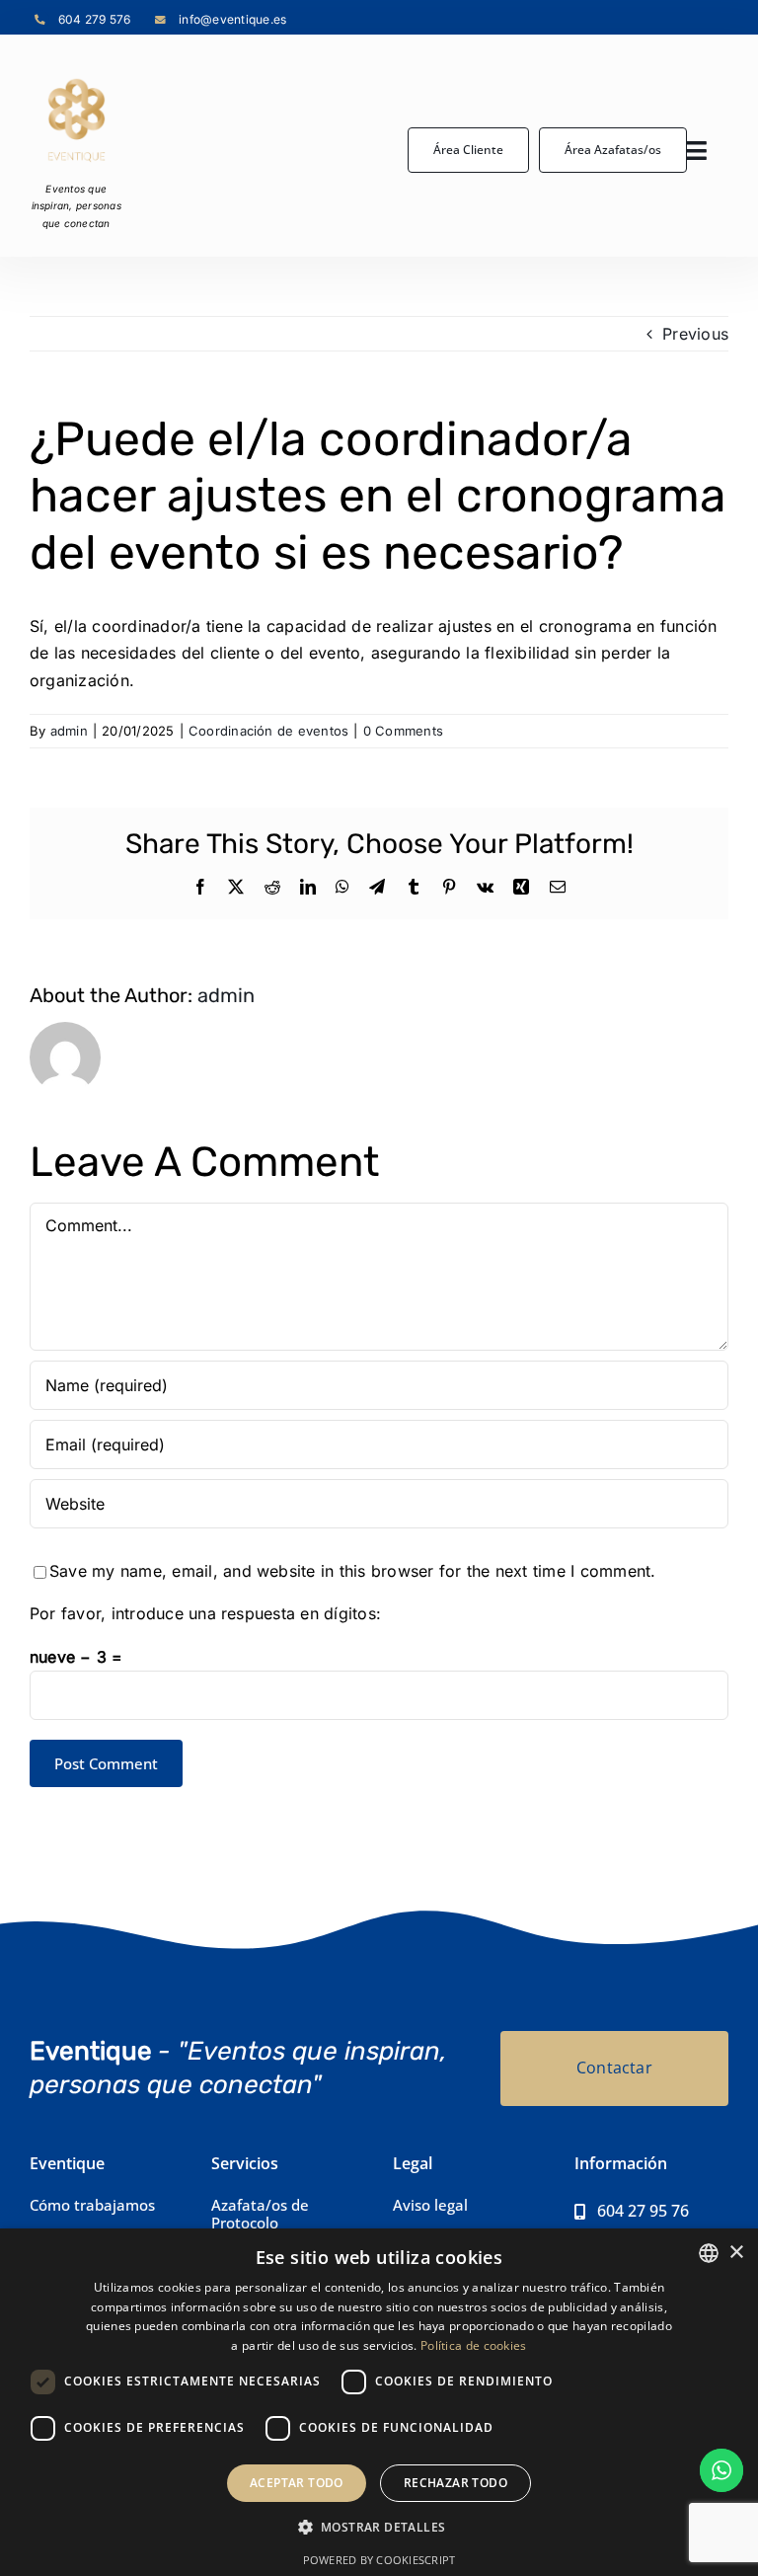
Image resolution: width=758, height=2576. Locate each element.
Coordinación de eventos (269, 731)
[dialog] (379, 2402)
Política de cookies (474, 2345)
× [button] (736, 2253)
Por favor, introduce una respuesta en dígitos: (205, 1613)
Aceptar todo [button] (297, 2483)
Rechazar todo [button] (455, 2483)
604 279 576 (95, 19)
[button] (379, 2528)
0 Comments (403, 731)
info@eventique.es (232, 19)
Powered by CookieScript (379, 2560)
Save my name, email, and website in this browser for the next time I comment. (352, 1571)
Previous (695, 334)
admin (69, 731)
